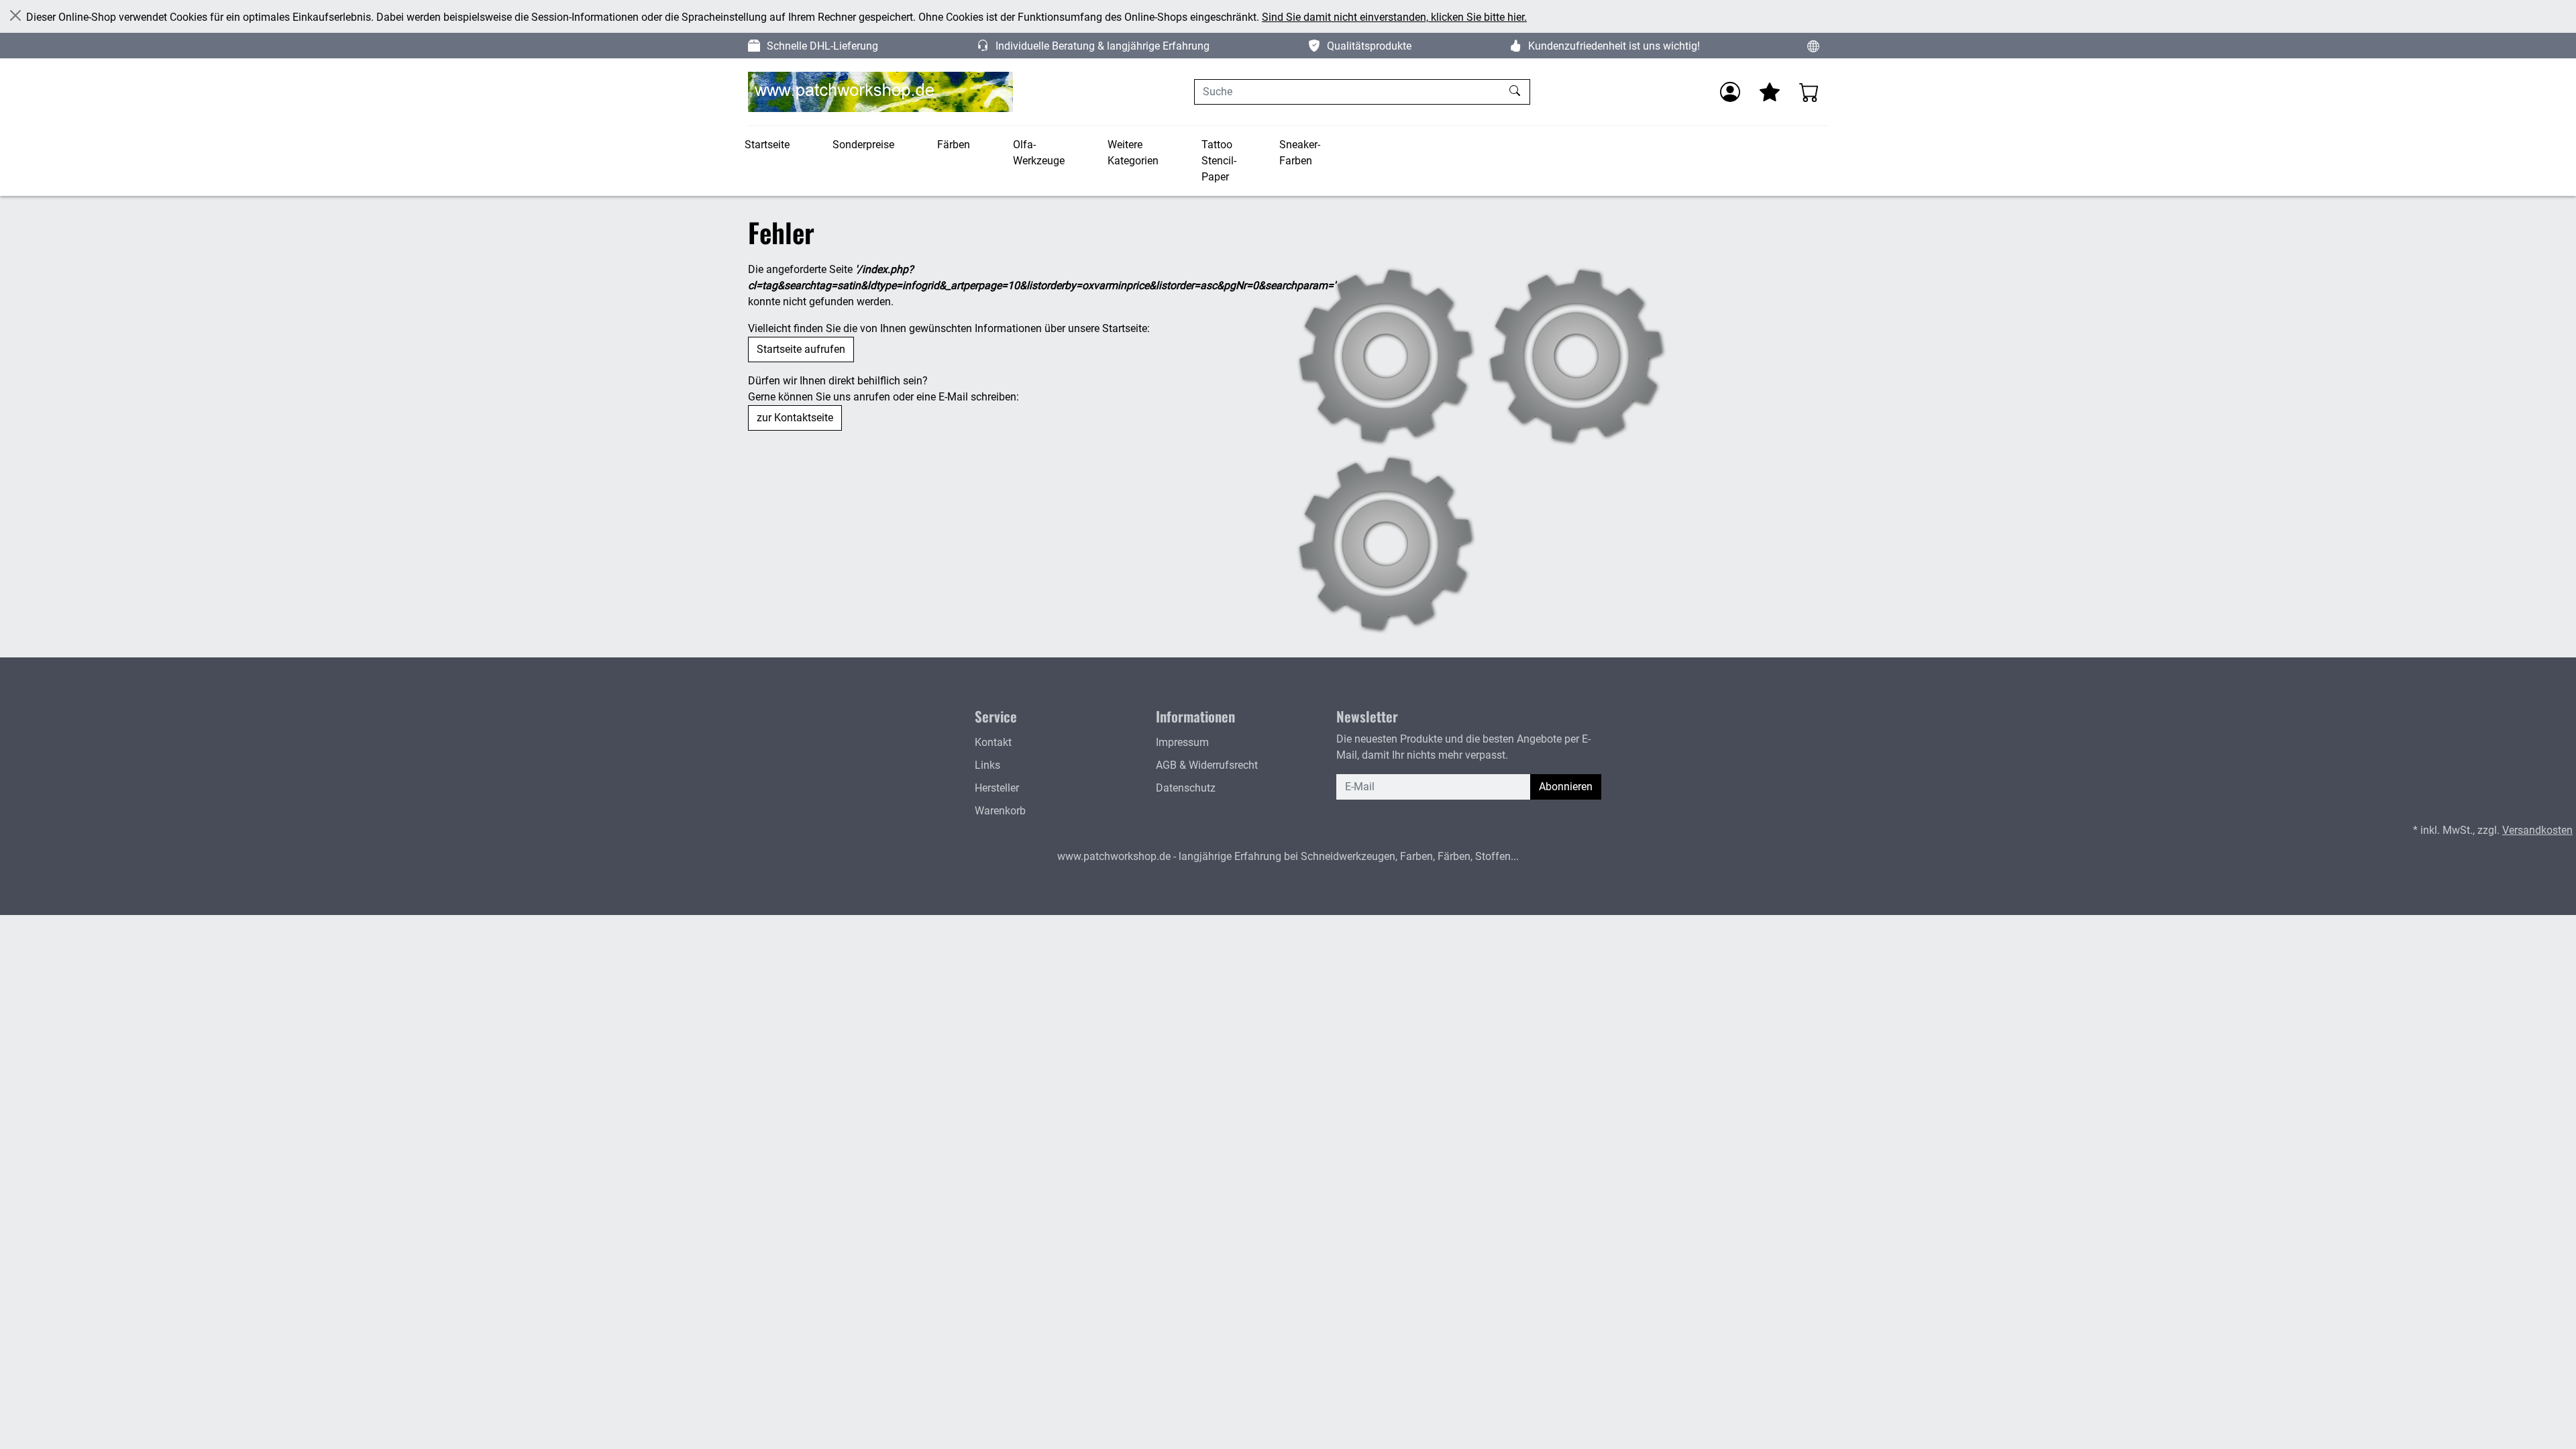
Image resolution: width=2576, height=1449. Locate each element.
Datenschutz (1186, 788)
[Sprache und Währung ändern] (1813, 46)
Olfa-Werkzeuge (1039, 153)
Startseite (767, 145)
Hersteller (997, 788)
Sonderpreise (863, 145)
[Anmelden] (1730, 92)
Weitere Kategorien (1133, 153)
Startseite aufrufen (801, 349)
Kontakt (993, 742)
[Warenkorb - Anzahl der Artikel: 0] (1809, 92)
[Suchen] (1516, 92)
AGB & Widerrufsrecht (1207, 765)
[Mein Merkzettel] (1770, 92)
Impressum (1182, 742)
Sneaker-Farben (1300, 153)
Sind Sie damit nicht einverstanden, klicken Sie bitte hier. (1394, 17)
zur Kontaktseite (795, 418)
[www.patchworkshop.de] (880, 92)
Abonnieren (1566, 787)
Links (987, 765)
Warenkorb (1000, 811)
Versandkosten (2537, 830)
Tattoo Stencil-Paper (1219, 161)
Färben (954, 145)
